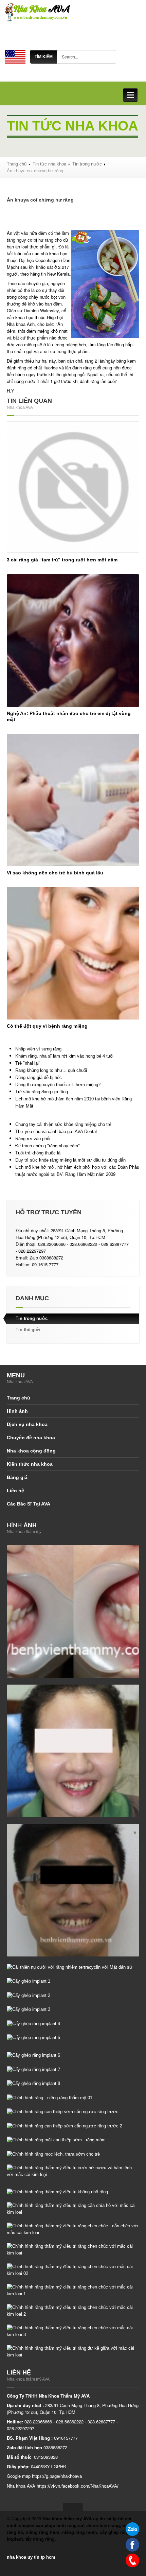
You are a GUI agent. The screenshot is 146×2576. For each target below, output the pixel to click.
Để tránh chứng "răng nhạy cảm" (48, 1146)
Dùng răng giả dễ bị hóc (39, 1077)
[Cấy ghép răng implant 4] (33, 2023)
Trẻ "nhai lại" (28, 1063)
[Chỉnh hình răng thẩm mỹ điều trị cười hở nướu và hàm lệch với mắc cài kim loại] (73, 2171)
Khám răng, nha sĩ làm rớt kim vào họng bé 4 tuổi (64, 1056)
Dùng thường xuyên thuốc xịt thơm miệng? (58, 1085)
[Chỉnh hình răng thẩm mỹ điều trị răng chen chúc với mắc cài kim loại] (73, 2250)
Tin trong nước (87, 164)
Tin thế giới (28, 1330)
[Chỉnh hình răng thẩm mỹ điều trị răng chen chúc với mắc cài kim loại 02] (73, 2270)
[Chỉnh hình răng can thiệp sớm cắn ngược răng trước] (63, 2112)
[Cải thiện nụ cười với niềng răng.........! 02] (73, 1890)
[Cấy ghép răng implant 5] (33, 2038)
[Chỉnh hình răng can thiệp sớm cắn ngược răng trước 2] (65, 2126)
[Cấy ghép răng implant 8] (33, 2083)
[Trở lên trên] (73, 2507)
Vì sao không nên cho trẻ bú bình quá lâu (55, 873)
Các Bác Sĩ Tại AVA (29, 1504)
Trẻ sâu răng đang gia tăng (42, 1092)
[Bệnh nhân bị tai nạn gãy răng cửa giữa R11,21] (73, 1611)
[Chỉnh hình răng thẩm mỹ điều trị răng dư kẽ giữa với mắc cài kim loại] (73, 2352)
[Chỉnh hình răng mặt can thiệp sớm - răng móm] (56, 2140)
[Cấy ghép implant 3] (29, 2009)
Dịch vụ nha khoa (27, 1424)
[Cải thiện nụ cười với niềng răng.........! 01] (73, 1750)
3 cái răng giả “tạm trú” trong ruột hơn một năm (62, 560)
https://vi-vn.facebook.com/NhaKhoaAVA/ (78, 2486)
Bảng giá (17, 1477)
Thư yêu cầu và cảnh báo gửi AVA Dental (56, 1132)
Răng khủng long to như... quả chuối (51, 1070)
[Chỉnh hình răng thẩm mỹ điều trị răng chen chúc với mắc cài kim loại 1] (73, 2290)
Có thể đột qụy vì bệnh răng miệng (47, 1026)
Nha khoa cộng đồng (31, 1451)
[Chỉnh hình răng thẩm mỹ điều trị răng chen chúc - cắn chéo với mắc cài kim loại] (73, 2229)
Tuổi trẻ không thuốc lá (38, 1153)
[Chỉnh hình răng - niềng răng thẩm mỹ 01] (50, 2097)
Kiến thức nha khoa (30, 1464)
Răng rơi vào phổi (33, 1139)
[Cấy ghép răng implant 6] (33, 2055)
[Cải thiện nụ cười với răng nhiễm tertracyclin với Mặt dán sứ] (70, 1967)
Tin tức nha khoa (49, 164)
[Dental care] (15, 56)
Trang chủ (17, 164)
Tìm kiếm (44, 57)
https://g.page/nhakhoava (57, 2476)
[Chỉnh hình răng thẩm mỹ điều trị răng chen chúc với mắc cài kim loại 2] (73, 2311)
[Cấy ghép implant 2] (29, 1995)
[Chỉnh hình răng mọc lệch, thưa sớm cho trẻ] (53, 2154)
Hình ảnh (17, 1411)
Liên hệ (15, 1491)
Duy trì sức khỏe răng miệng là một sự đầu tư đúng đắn (70, 1160)
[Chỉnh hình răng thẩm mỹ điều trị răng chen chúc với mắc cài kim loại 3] (73, 2331)
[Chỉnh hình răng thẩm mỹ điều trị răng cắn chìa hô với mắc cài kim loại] (73, 2209)
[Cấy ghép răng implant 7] (33, 2069)
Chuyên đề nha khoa (31, 1438)
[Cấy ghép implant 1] (29, 1981)
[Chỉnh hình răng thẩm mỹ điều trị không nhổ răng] (57, 2192)
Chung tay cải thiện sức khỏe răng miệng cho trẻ (63, 1124)
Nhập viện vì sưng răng (38, 1049)
